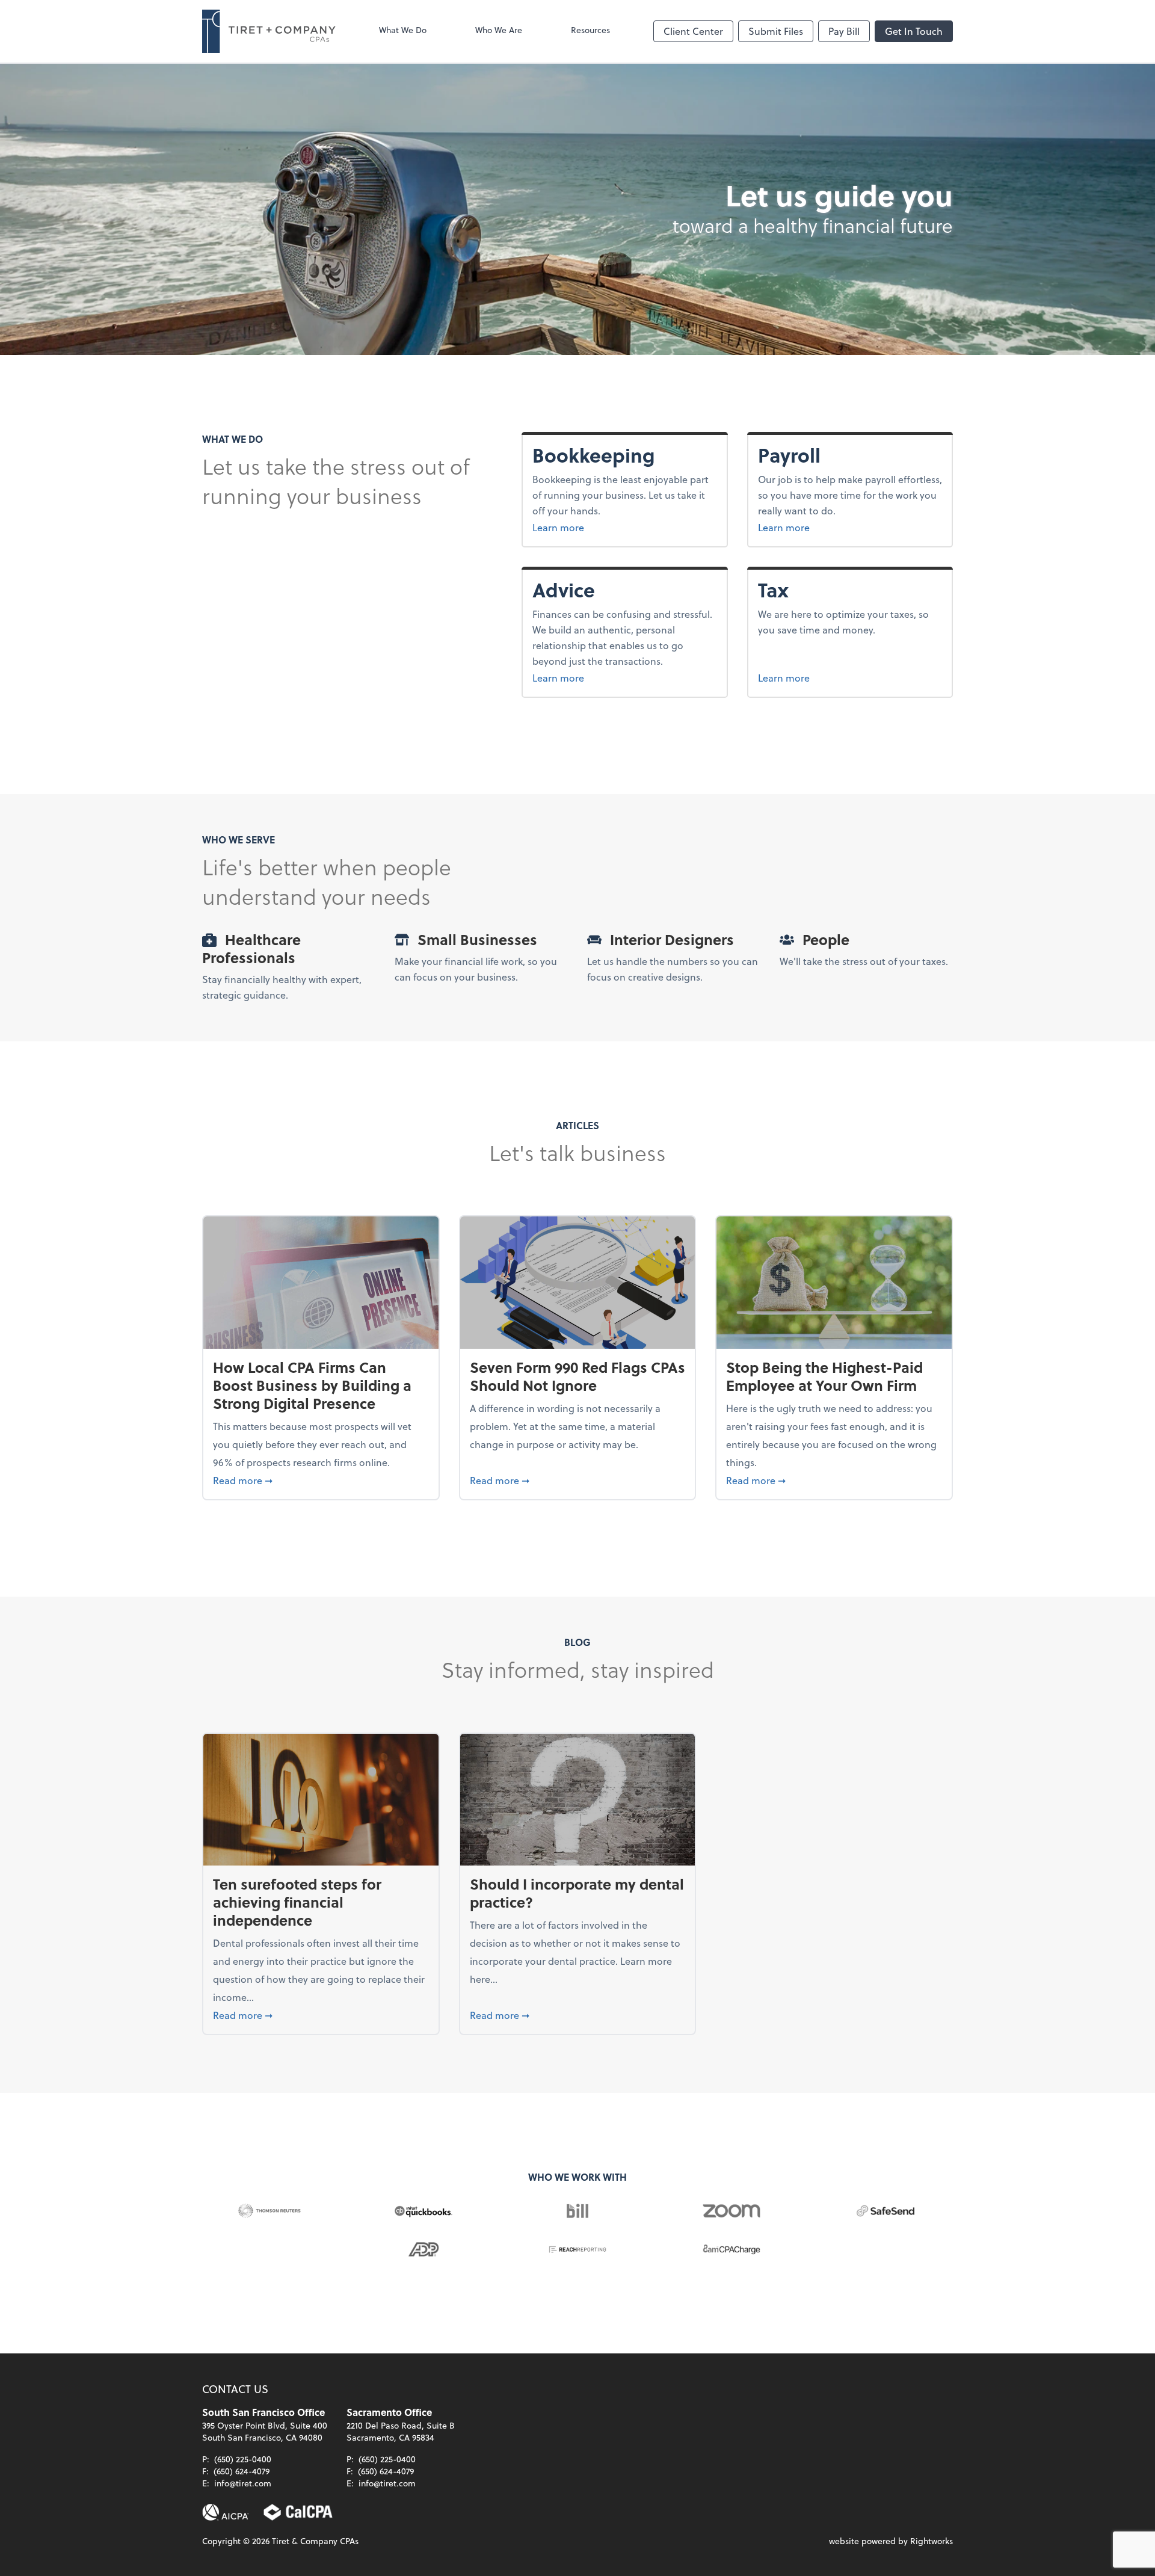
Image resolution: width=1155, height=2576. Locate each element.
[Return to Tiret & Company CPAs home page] (269, 31)
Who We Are (499, 30)
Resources (590, 30)
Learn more (603, 527)
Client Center (693, 31)
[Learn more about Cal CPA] (298, 2512)
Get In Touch (914, 31)
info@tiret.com (243, 2483)
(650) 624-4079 (242, 2471)
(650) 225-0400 (243, 2459)
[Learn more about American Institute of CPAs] (226, 2512)
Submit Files (776, 31)
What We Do (403, 30)
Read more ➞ (321, 1480)
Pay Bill (844, 31)
